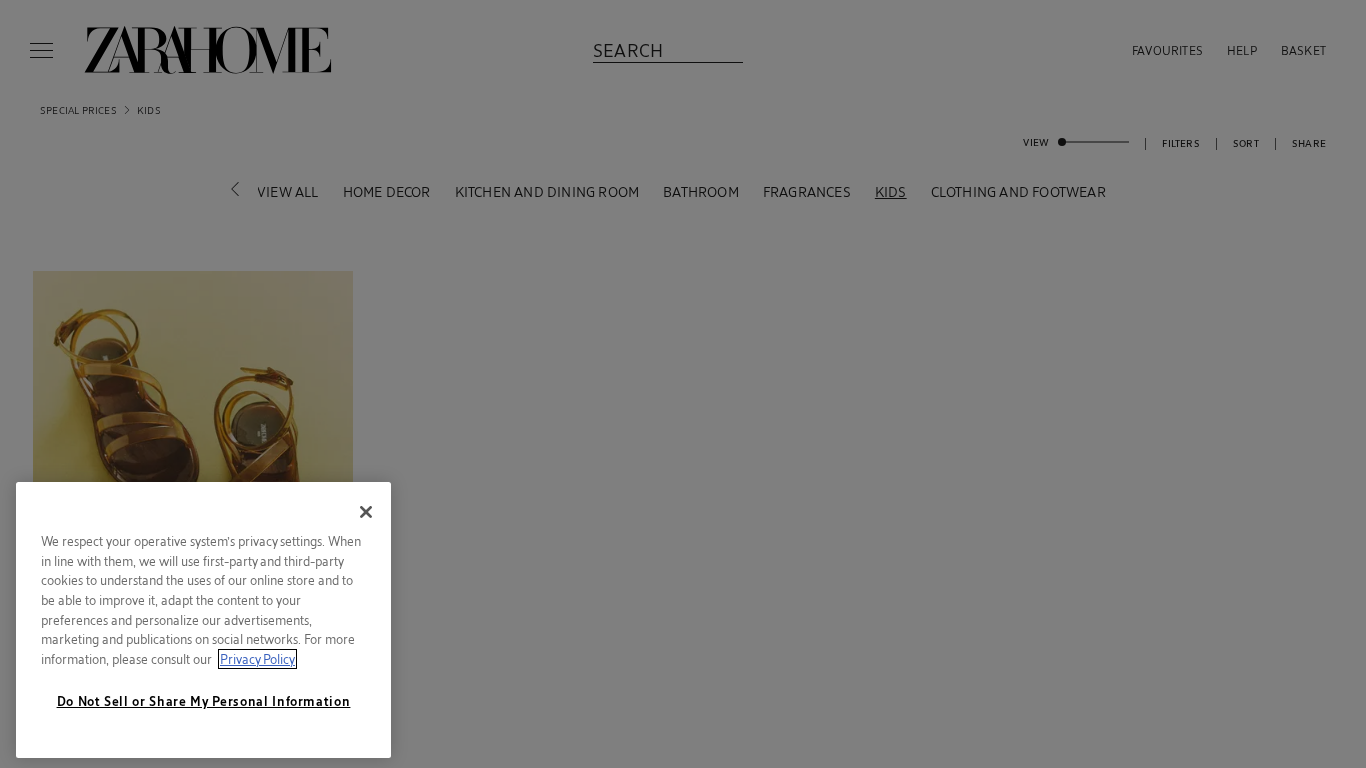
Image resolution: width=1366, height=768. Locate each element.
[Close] (366, 512)
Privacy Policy (257, 659)
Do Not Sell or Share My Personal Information (204, 701)
